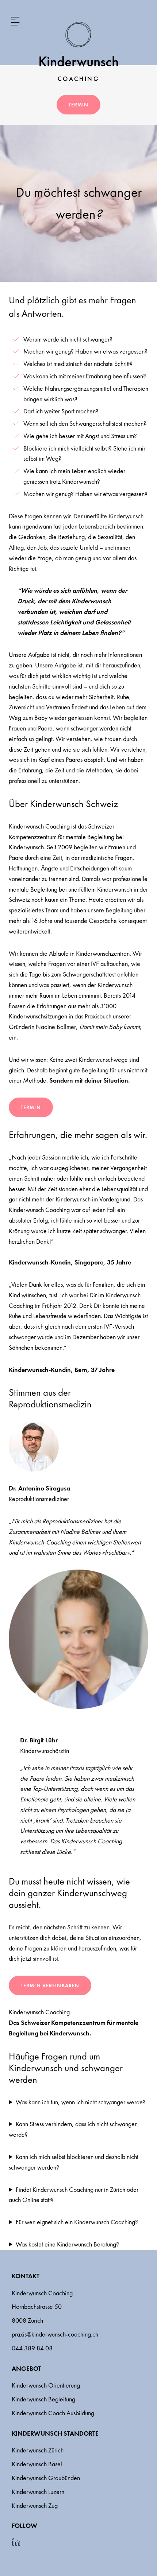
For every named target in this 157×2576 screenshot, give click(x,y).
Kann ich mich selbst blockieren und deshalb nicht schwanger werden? (74, 2162)
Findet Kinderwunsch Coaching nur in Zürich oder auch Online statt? (74, 2195)
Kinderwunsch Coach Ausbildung (53, 2413)
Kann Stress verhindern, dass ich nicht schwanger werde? (73, 2129)
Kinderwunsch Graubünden (46, 2478)
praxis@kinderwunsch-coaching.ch (55, 2334)
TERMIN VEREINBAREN (50, 1985)
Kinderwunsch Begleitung (43, 2399)
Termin (79, 105)
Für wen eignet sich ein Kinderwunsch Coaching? (77, 2222)
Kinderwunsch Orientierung (46, 2385)
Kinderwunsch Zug (35, 2505)
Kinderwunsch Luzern (38, 2492)
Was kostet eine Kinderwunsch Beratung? (67, 2244)
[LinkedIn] (16, 2542)
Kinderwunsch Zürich (38, 2450)
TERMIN (31, 1107)
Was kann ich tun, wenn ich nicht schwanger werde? (81, 2102)
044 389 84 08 (32, 2348)
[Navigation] (15, 21)
